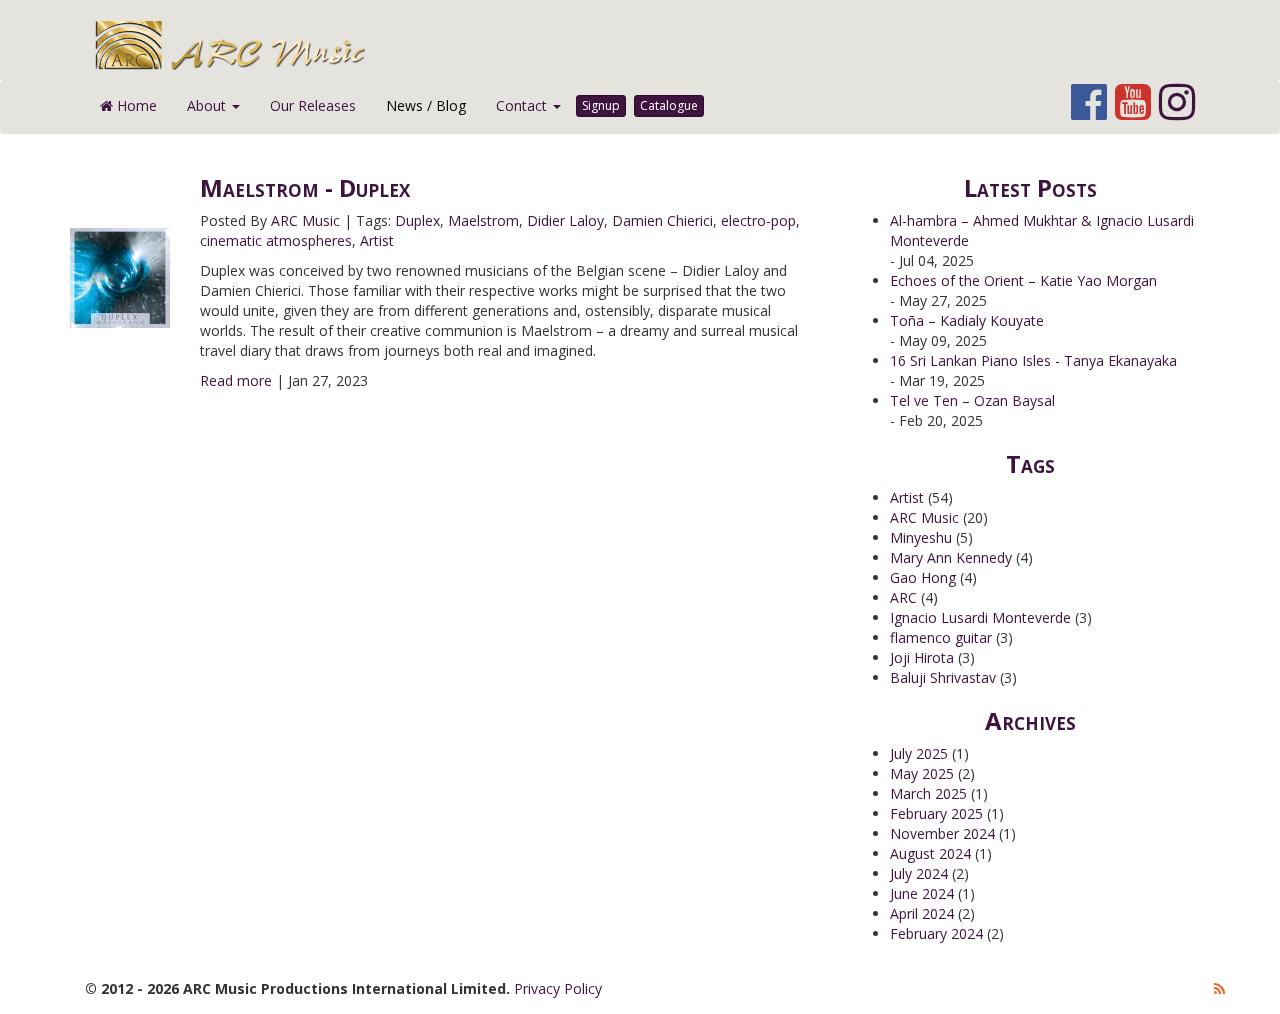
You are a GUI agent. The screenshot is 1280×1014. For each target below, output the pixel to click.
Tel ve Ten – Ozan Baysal (972, 400)
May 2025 (922, 773)
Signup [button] (601, 105)
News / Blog (426, 105)
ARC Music (305, 220)
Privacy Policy (558, 988)
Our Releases (313, 105)
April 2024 (922, 913)
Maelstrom (483, 220)
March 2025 (928, 793)
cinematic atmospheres (276, 240)
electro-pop (758, 220)
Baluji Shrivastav (943, 677)
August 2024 (930, 853)
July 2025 (919, 753)
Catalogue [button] (669, 105)
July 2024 (919, 873)
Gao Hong (923, 577)
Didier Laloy (565, 220)
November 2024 (942, 833)
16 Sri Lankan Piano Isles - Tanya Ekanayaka (1033, 360)
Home (135, 105)
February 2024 (936, 933)
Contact (523, 105)
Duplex (417, 220)
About (208, 105)
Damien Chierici (662, 220)
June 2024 (922, 893)
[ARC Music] (652, 45)
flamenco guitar (941, 637)
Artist (377, 240)
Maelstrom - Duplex (305, 187)
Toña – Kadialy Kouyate (967, 320)
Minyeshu (921, 537)
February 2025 (936, 813)
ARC (903, 597)
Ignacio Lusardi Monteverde (980, 617)
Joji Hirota (922, 657)
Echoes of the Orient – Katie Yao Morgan (1023, 280)
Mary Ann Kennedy (951, 557)
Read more (236, 380)
